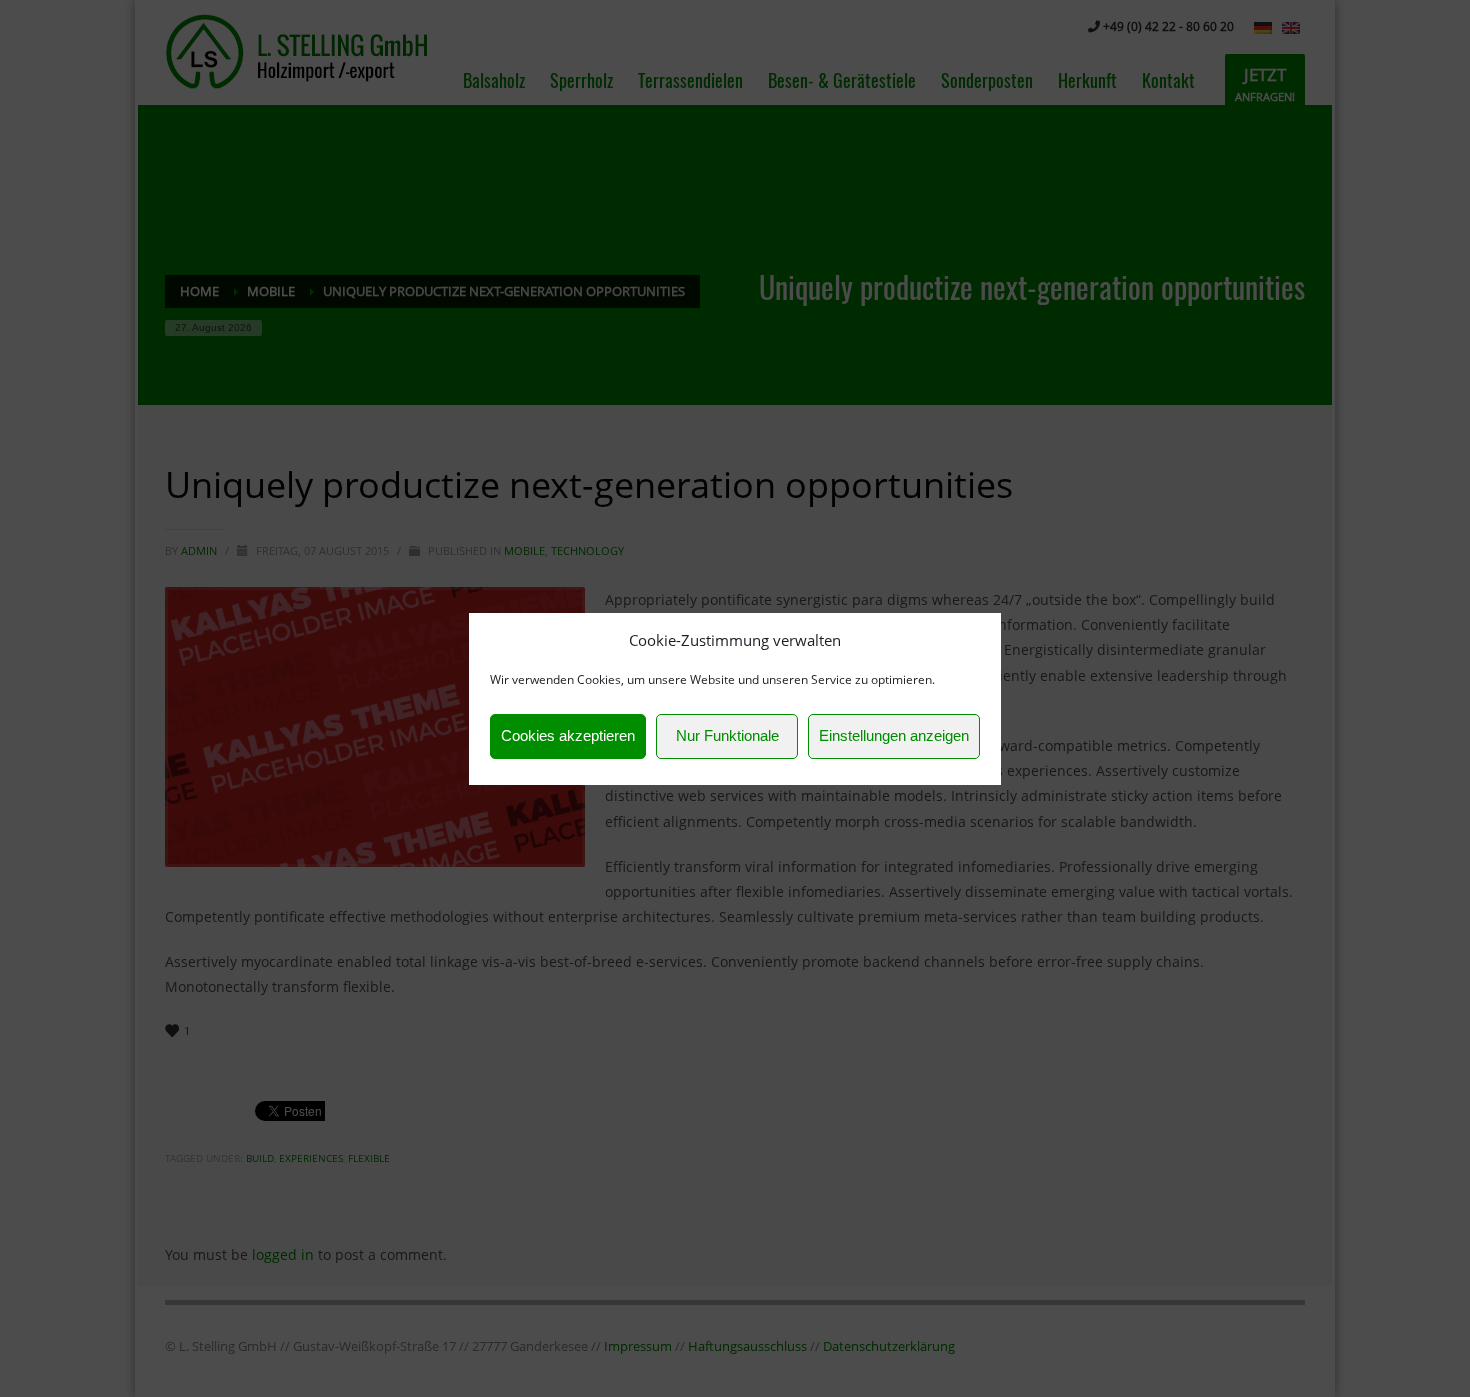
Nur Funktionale (727, 735)
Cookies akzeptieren (568, 735)
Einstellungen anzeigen (894, 735)
